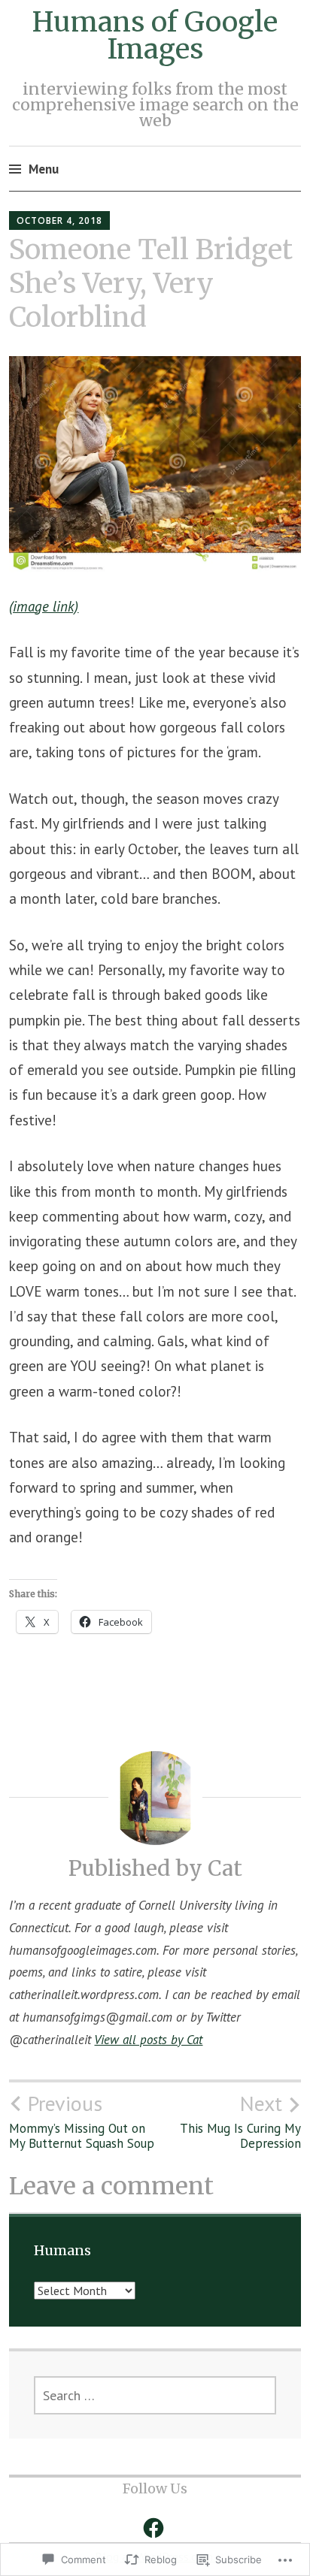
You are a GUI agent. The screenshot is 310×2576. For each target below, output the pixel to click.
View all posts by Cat (148, 2040)
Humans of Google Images (155, 36)
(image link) (44, 606)
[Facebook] (153, 2528)
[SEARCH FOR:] (155, 2395)
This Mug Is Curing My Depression (240, 2121)
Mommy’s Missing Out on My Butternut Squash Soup (82, 2121)
